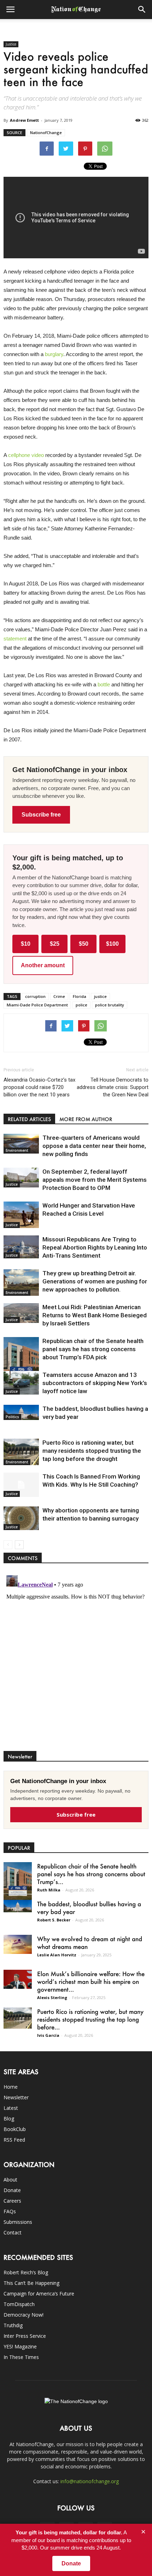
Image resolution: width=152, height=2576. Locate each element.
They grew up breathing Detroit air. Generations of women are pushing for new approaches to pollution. (95, 1281)
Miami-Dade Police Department (37, 1005)
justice (100, 996)
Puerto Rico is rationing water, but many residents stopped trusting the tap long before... (90, 2019)
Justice (11, 44)
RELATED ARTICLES (29, 1119)
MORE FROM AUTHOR (86, 1119)
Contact (13, 2232)
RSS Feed (14, 2140)
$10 (26, 944)
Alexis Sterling (52, 1997)
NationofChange (46, 133)
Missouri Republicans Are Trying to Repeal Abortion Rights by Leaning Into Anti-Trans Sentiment (95, 1247)
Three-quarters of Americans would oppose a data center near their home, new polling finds (94, 1146)
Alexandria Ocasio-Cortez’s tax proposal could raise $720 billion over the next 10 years (39, 1087)
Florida (80, 996)
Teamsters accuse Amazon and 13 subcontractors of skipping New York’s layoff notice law (95, 1383)
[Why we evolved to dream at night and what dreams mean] (18, 1944)
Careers (12, 2201)
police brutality (110, 1005)
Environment (17, 1150)
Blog (9, 2118)
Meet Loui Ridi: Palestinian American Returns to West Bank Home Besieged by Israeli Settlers (95, 1315)
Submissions (18, 2222)
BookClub (15, 2129)
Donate (12, 2190)
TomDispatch (19, 2304)
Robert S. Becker (54, 1920)
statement (15, 639)
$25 (55, 944)
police (81, 1005)
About (10, 2180)
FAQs (10, 2211)
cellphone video (26, 455)
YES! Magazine (20, 2346)
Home (11, 2087)
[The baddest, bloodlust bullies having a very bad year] (21, 1412)
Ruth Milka (49, 1890)
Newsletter (16, 2097)
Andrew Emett (24, 120)
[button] (142, 10)
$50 (84, 944)
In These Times (21, 2357)
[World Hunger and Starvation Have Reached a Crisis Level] (21, 1215)
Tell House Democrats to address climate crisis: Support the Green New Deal (113, 1087)
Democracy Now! (24, 2315)
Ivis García (48, 2035)
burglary (54, 354)
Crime (59, 996)
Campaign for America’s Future (39, 2294)
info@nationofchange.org (90, 2481)
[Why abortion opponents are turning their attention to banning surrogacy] (21, 1518)
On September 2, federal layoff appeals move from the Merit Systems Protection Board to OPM (95, 1180)
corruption (35, 996)
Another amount (43, 965)
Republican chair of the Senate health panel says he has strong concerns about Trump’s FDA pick (93, 1349)
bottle (104, 684)
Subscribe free (41, 815)
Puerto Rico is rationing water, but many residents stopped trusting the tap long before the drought (92, 1451)
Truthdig (13, 2325)
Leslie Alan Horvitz (57, 1955)
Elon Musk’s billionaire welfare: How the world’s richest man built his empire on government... (91, 1981)
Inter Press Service (25, 2336)
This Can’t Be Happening (31, 2283)
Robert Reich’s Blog (26, 2272)
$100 (112, 944)
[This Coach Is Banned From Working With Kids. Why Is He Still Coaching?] (21, 1485)
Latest (11, 2108)
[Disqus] (76, 1661)
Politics (12, 1417)
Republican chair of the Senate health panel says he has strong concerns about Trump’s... (91, 1874)
